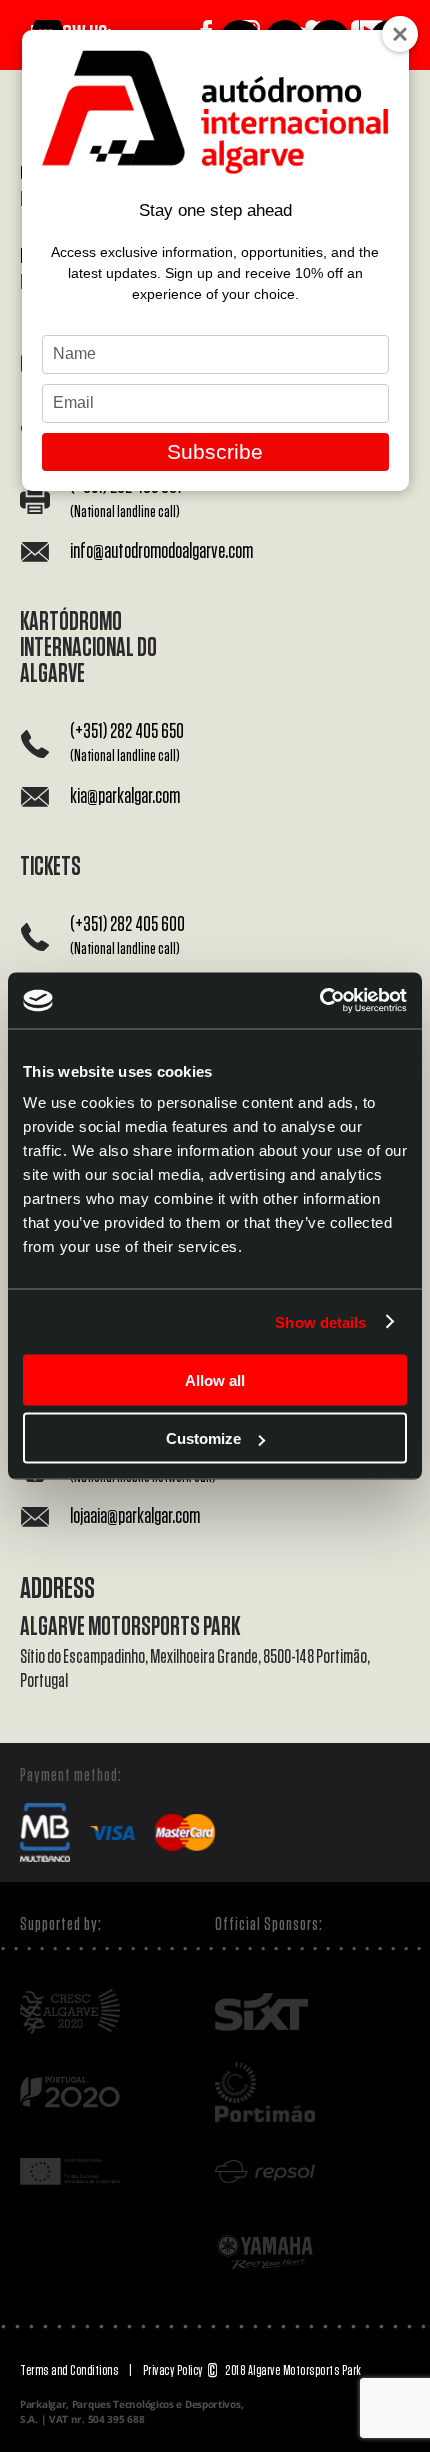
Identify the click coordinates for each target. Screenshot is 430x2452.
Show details (320, 1321)
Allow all (215, 1379)
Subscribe (215, 451)
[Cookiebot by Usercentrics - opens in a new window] (319, 1001)
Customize (203, 1438)
